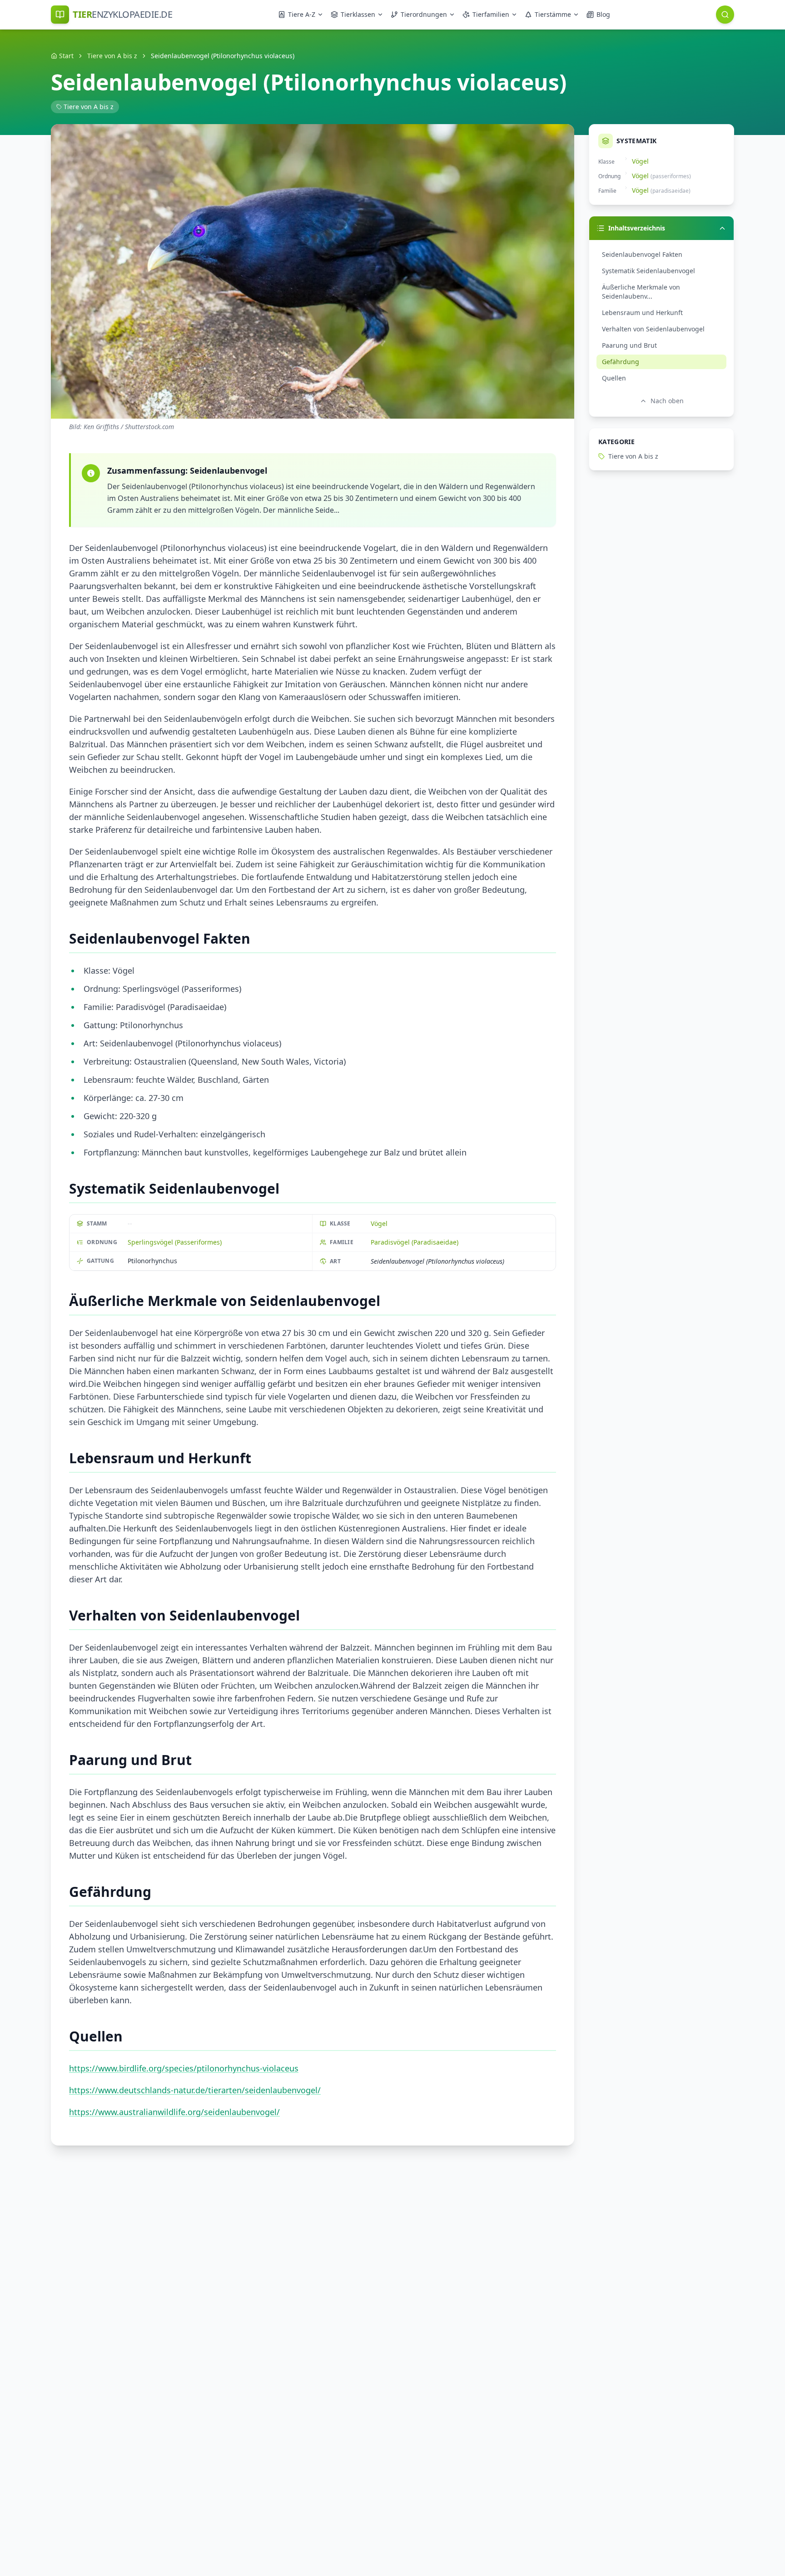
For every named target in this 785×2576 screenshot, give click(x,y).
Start (66, 56)
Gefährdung (621, 362)
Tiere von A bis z (112, 56)
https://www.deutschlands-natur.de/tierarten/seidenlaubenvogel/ (195, 2090)
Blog (603, 14)
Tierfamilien (491, 14)
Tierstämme (553, 14)
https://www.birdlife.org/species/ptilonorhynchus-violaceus (184, 2068)
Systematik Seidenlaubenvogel (648, 271)
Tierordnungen (424, 14)
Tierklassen (358, 14)
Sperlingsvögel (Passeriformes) (175, 1242)
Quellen (614, 378)
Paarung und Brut (629, 345)
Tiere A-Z (302, 14)
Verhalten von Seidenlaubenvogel (653, 329)
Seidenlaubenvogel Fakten (642, 254)
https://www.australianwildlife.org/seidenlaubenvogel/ (174, 2112)
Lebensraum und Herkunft (642, 313)
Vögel (379, 1223)
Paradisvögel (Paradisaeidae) (415, 1242)
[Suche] (725, 15)
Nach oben (667, 401)
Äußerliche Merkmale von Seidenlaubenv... (641, 292)
